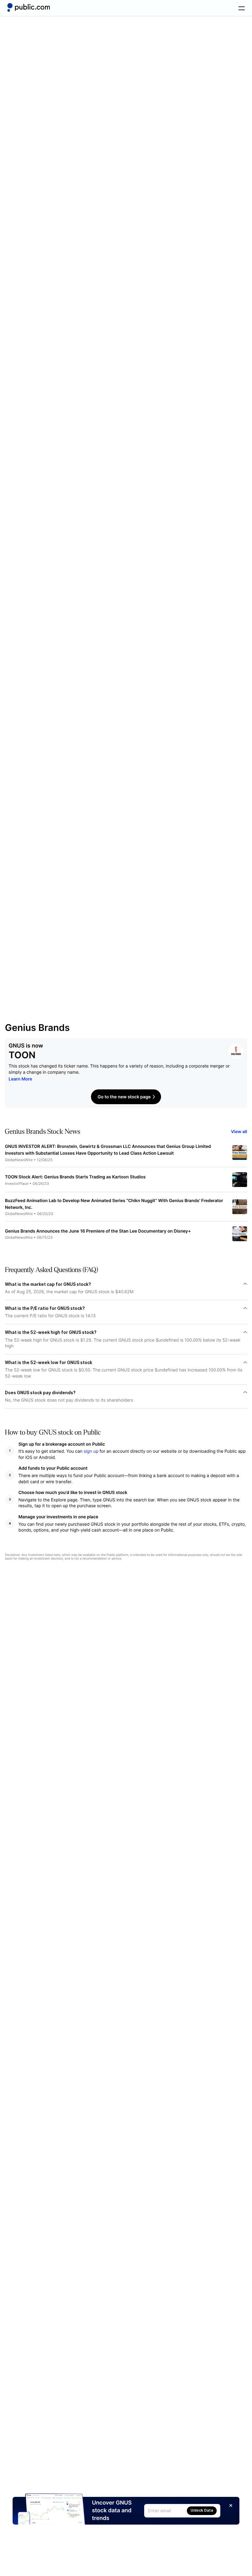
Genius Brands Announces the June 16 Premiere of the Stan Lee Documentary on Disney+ (98, 1231)
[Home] (29, 7)
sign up (91, 1451)
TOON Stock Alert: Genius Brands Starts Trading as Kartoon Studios (75, 1177)
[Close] (231, 2505)
